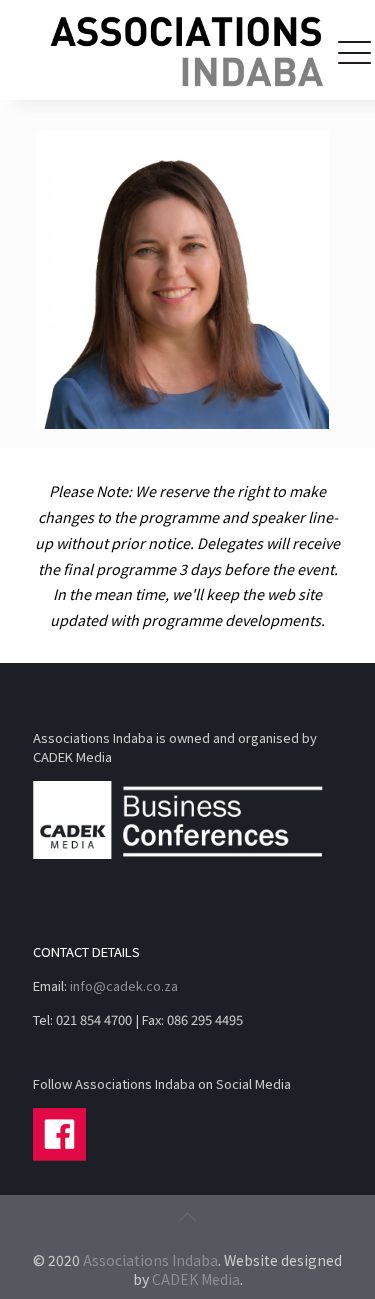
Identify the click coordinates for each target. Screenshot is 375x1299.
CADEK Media (196, 1279)
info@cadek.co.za (124, 985)
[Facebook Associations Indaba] (59, 1155)
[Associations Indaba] (187, 50)
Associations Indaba (150, 1260)
